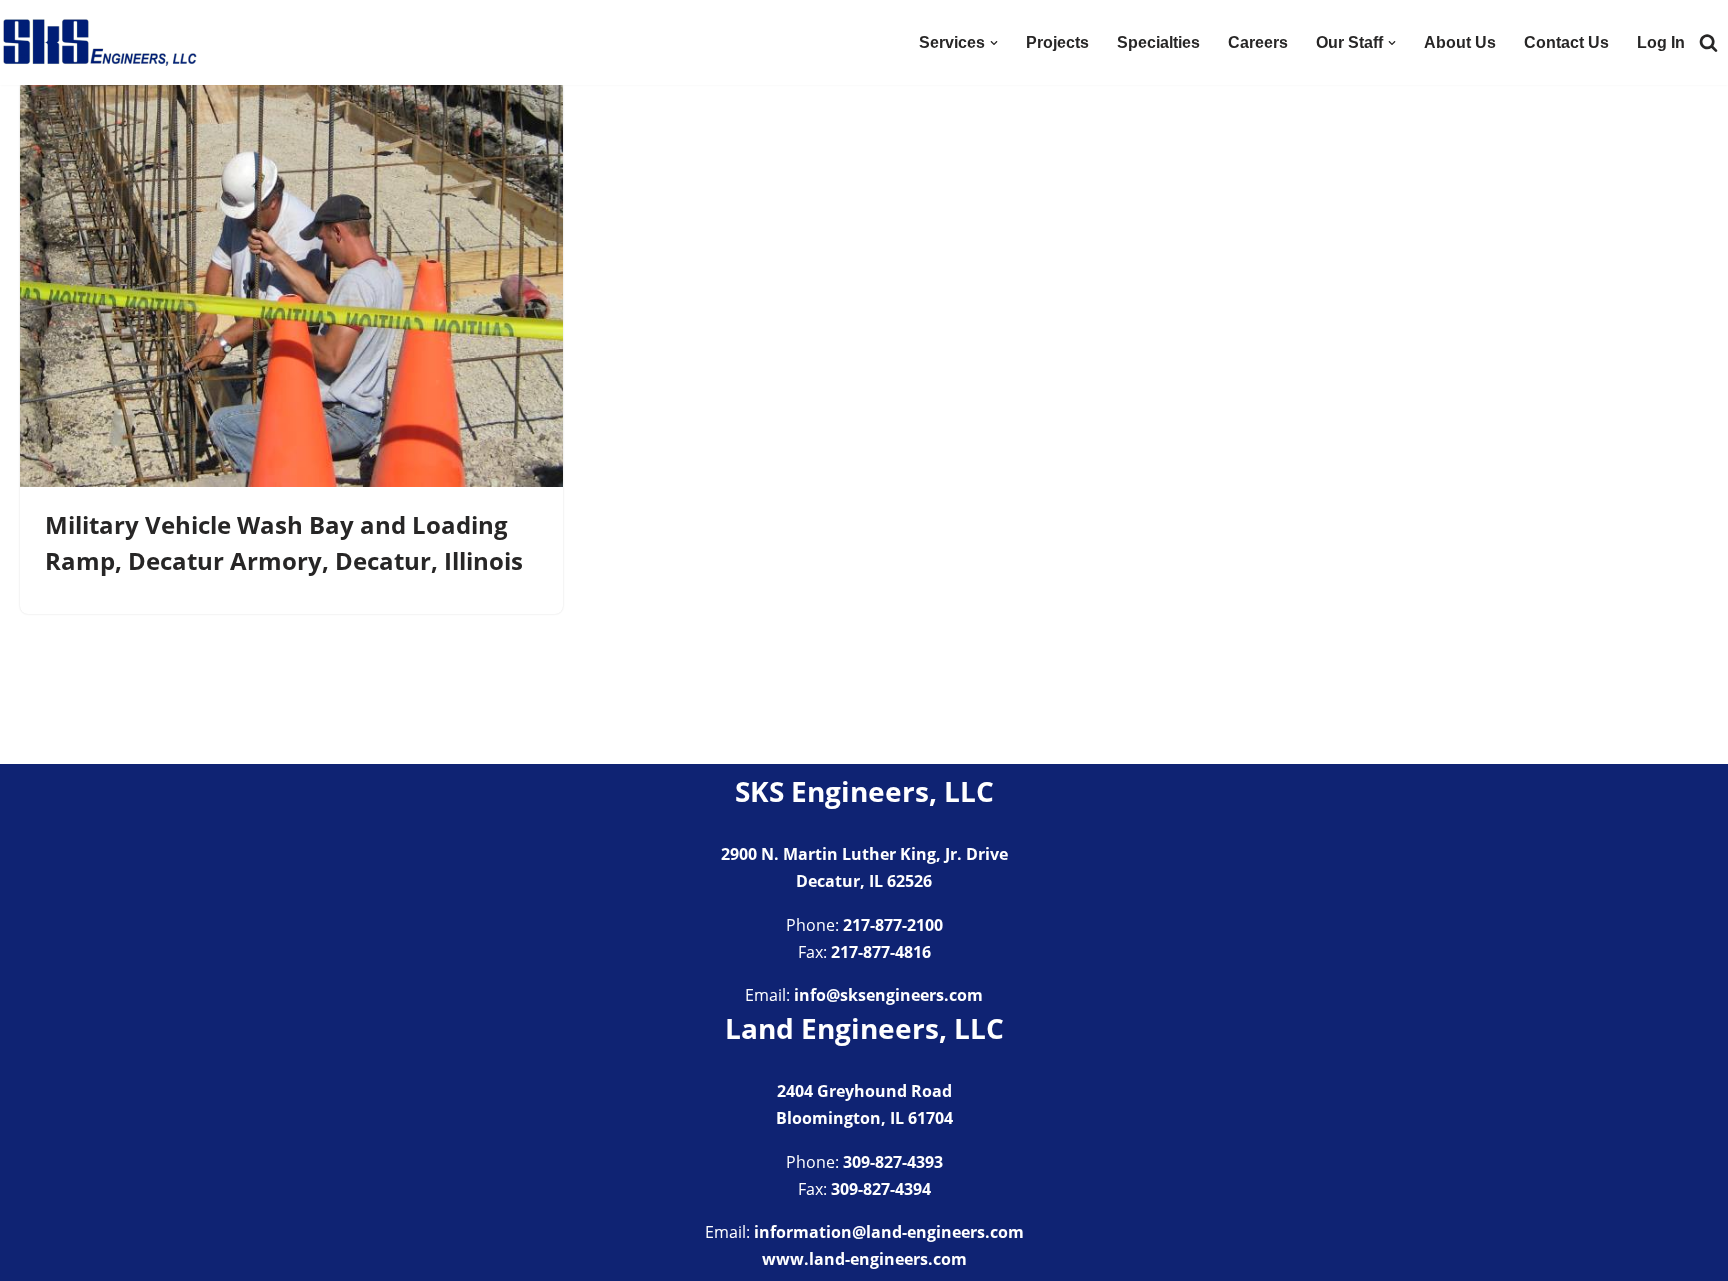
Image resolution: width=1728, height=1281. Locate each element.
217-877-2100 (893, 925)
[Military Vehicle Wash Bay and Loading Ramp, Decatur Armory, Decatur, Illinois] (291, 283)
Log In (1661, 42)
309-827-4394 (881, 1189)
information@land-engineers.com (889, 1232)
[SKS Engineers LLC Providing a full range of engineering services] (100, 42)
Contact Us (1566, 42)
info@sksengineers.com (888, 995)
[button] (994, 43)
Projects (1057, 42)
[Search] (1708, 42)
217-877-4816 (881, 952)
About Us (1460, 42)
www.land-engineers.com (864, 1259)
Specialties (1158, 42)
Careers (1258, 42)
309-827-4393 (893, 1162)
